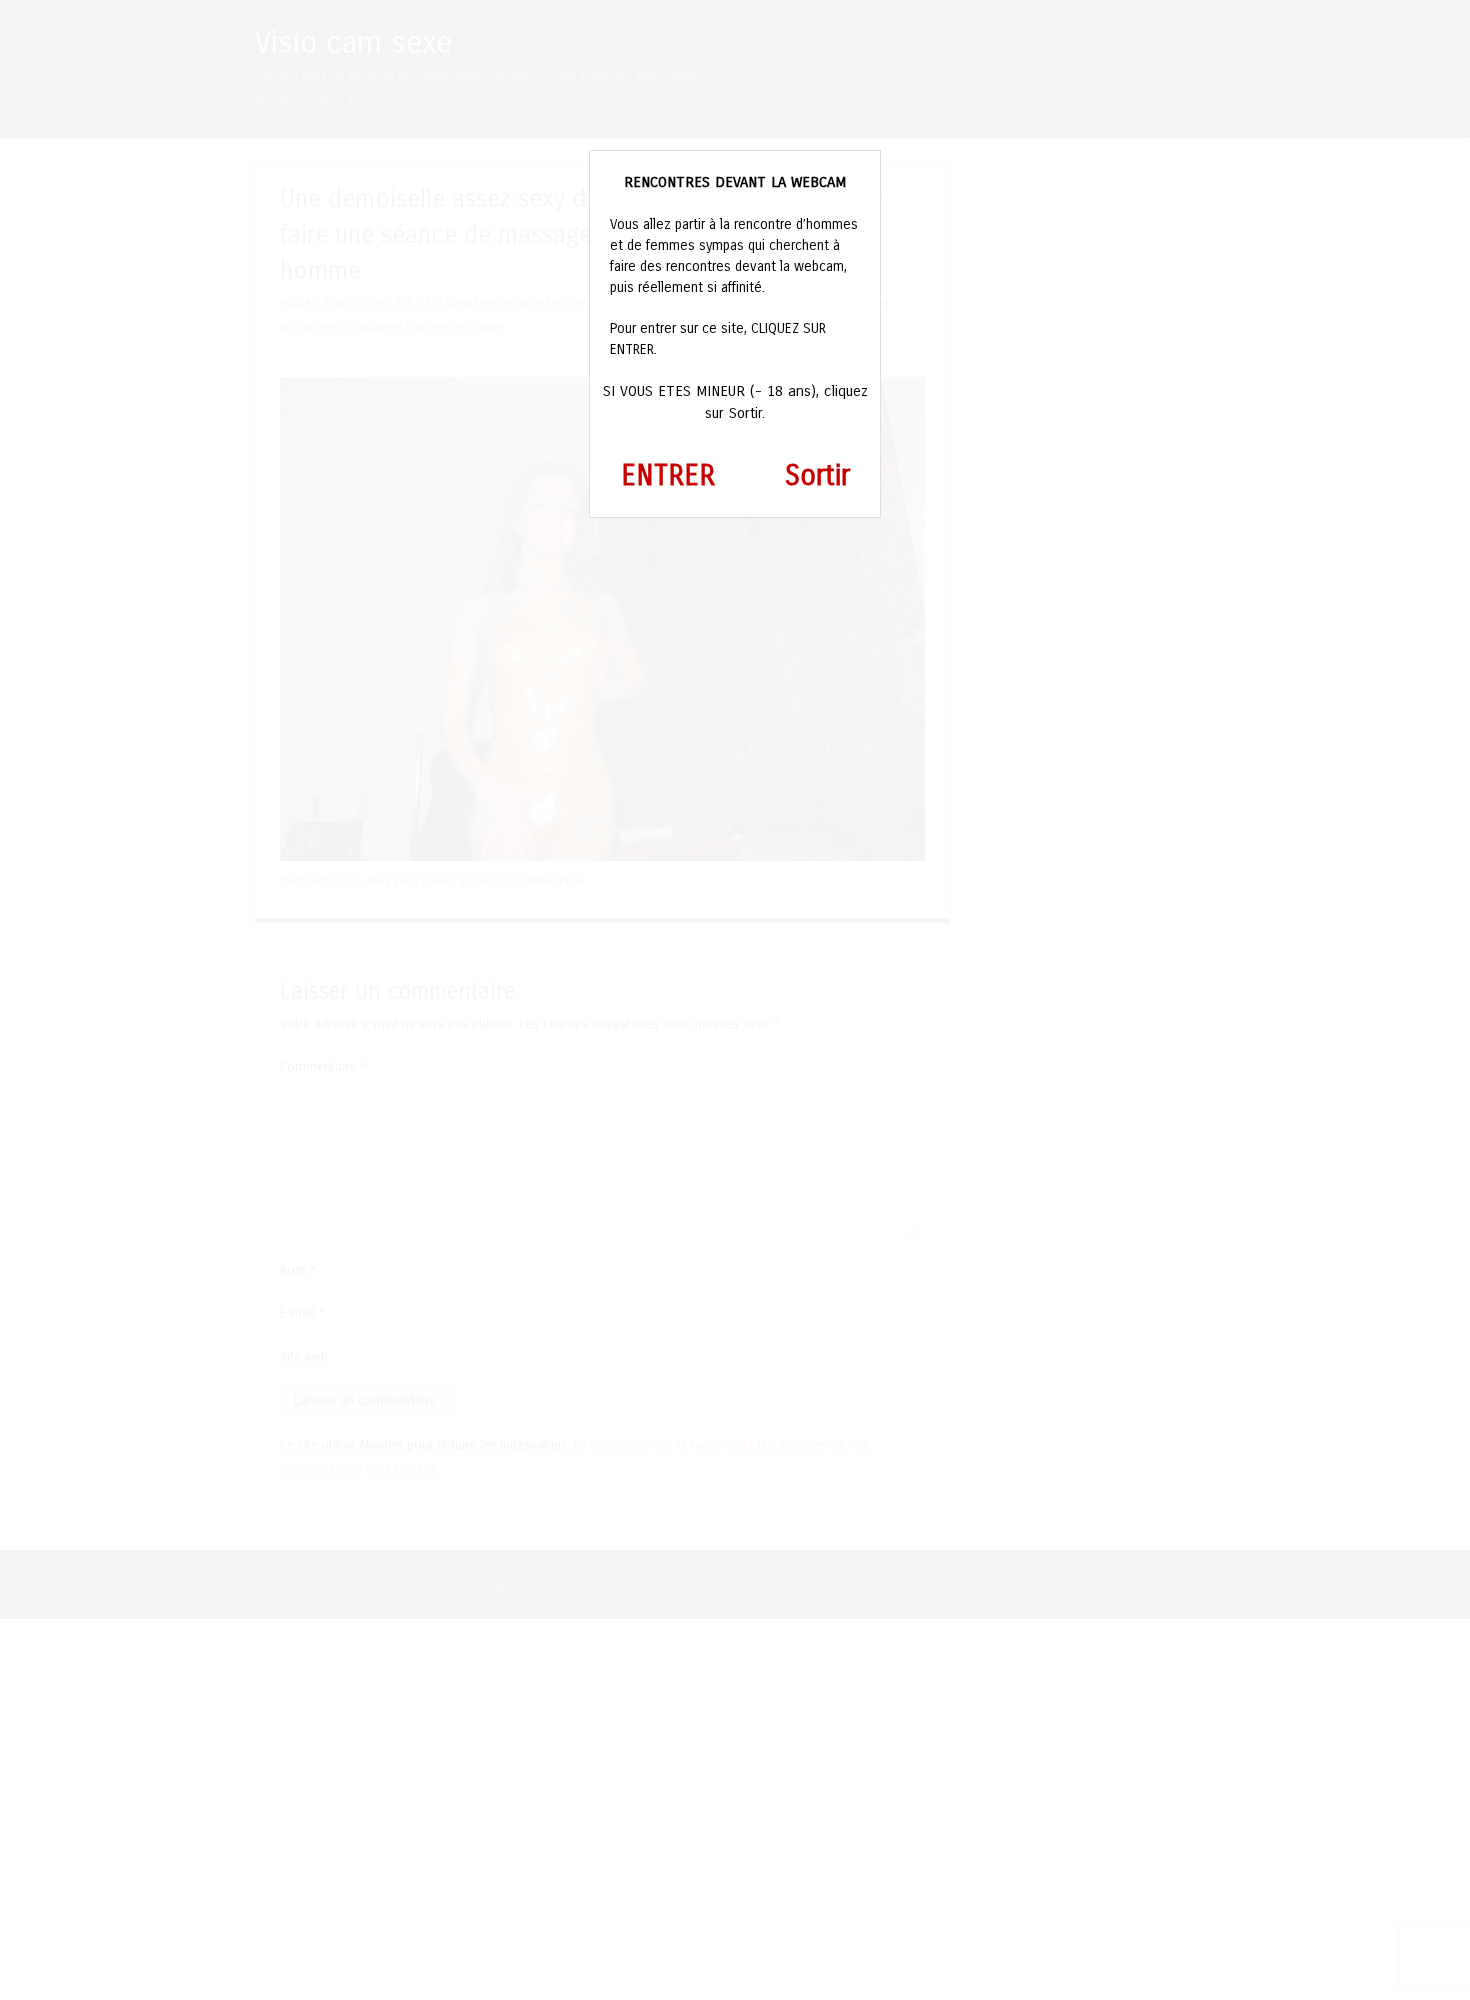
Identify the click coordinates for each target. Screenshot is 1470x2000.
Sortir (817, 476)
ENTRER (668, 476)
